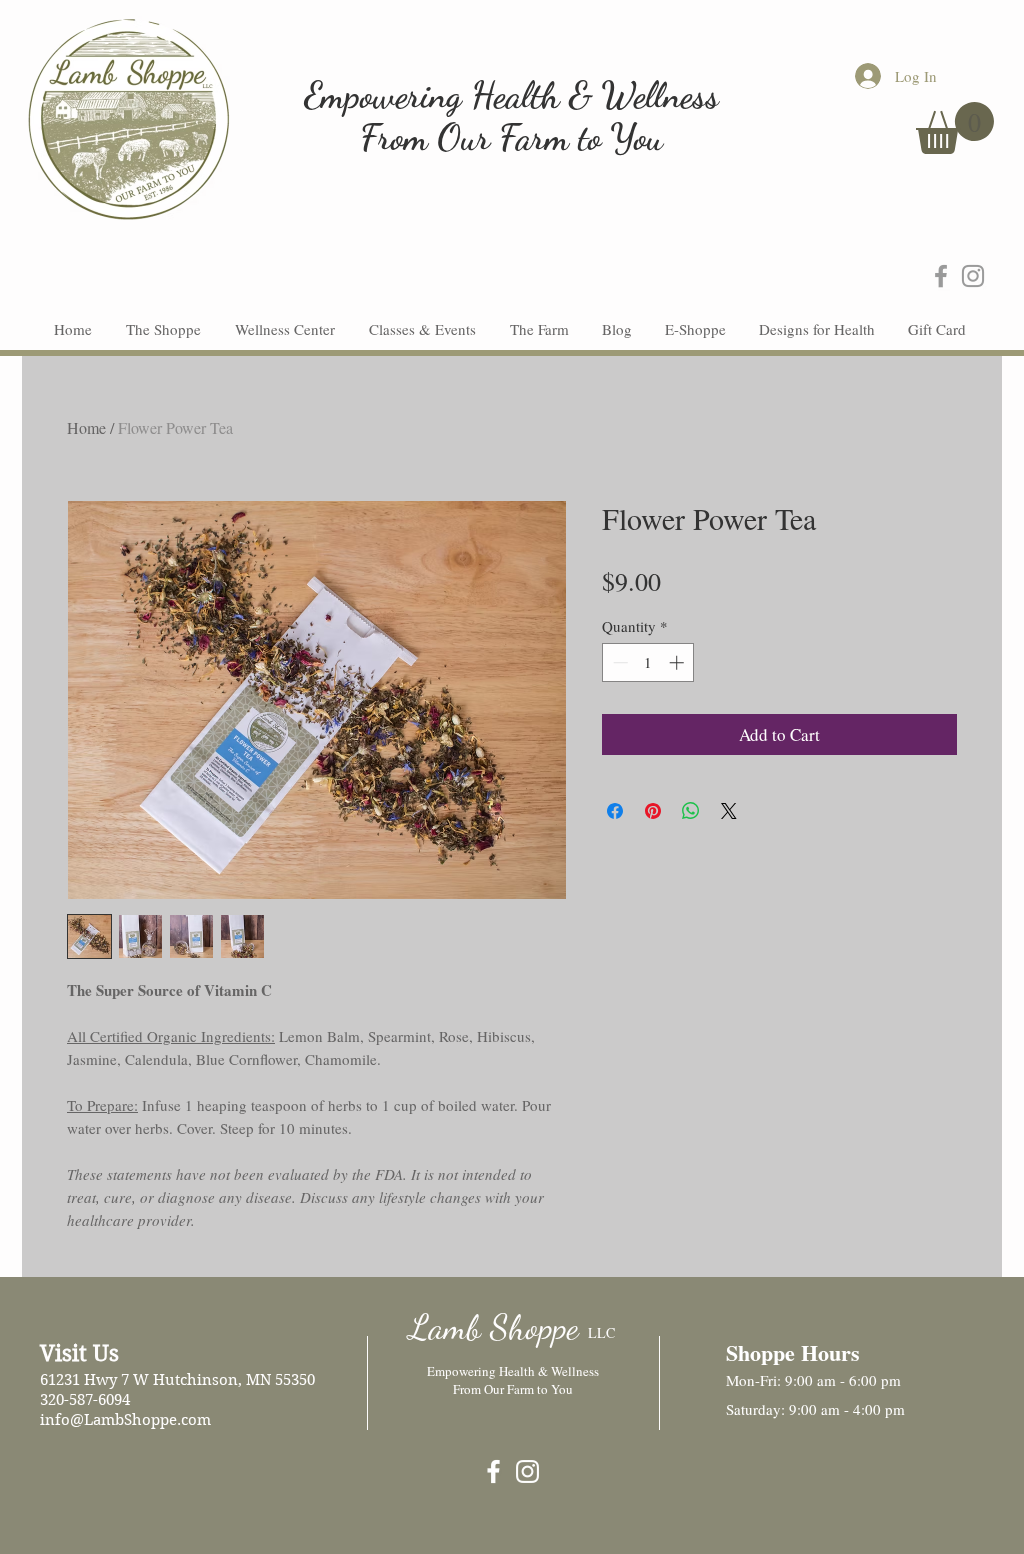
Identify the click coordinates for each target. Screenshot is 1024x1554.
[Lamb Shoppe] (493, 1471)
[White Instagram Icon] (527, 1471)
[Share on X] (729, 811)
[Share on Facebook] (615, 811)
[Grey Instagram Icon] (973, 276)
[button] (955, 128)
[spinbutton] (648, 662)
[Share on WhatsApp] (691, 811)
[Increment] (678, 662)
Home (86, 427)
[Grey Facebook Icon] (941, 276)
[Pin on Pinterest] (653, 811)
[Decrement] (618, 662)
